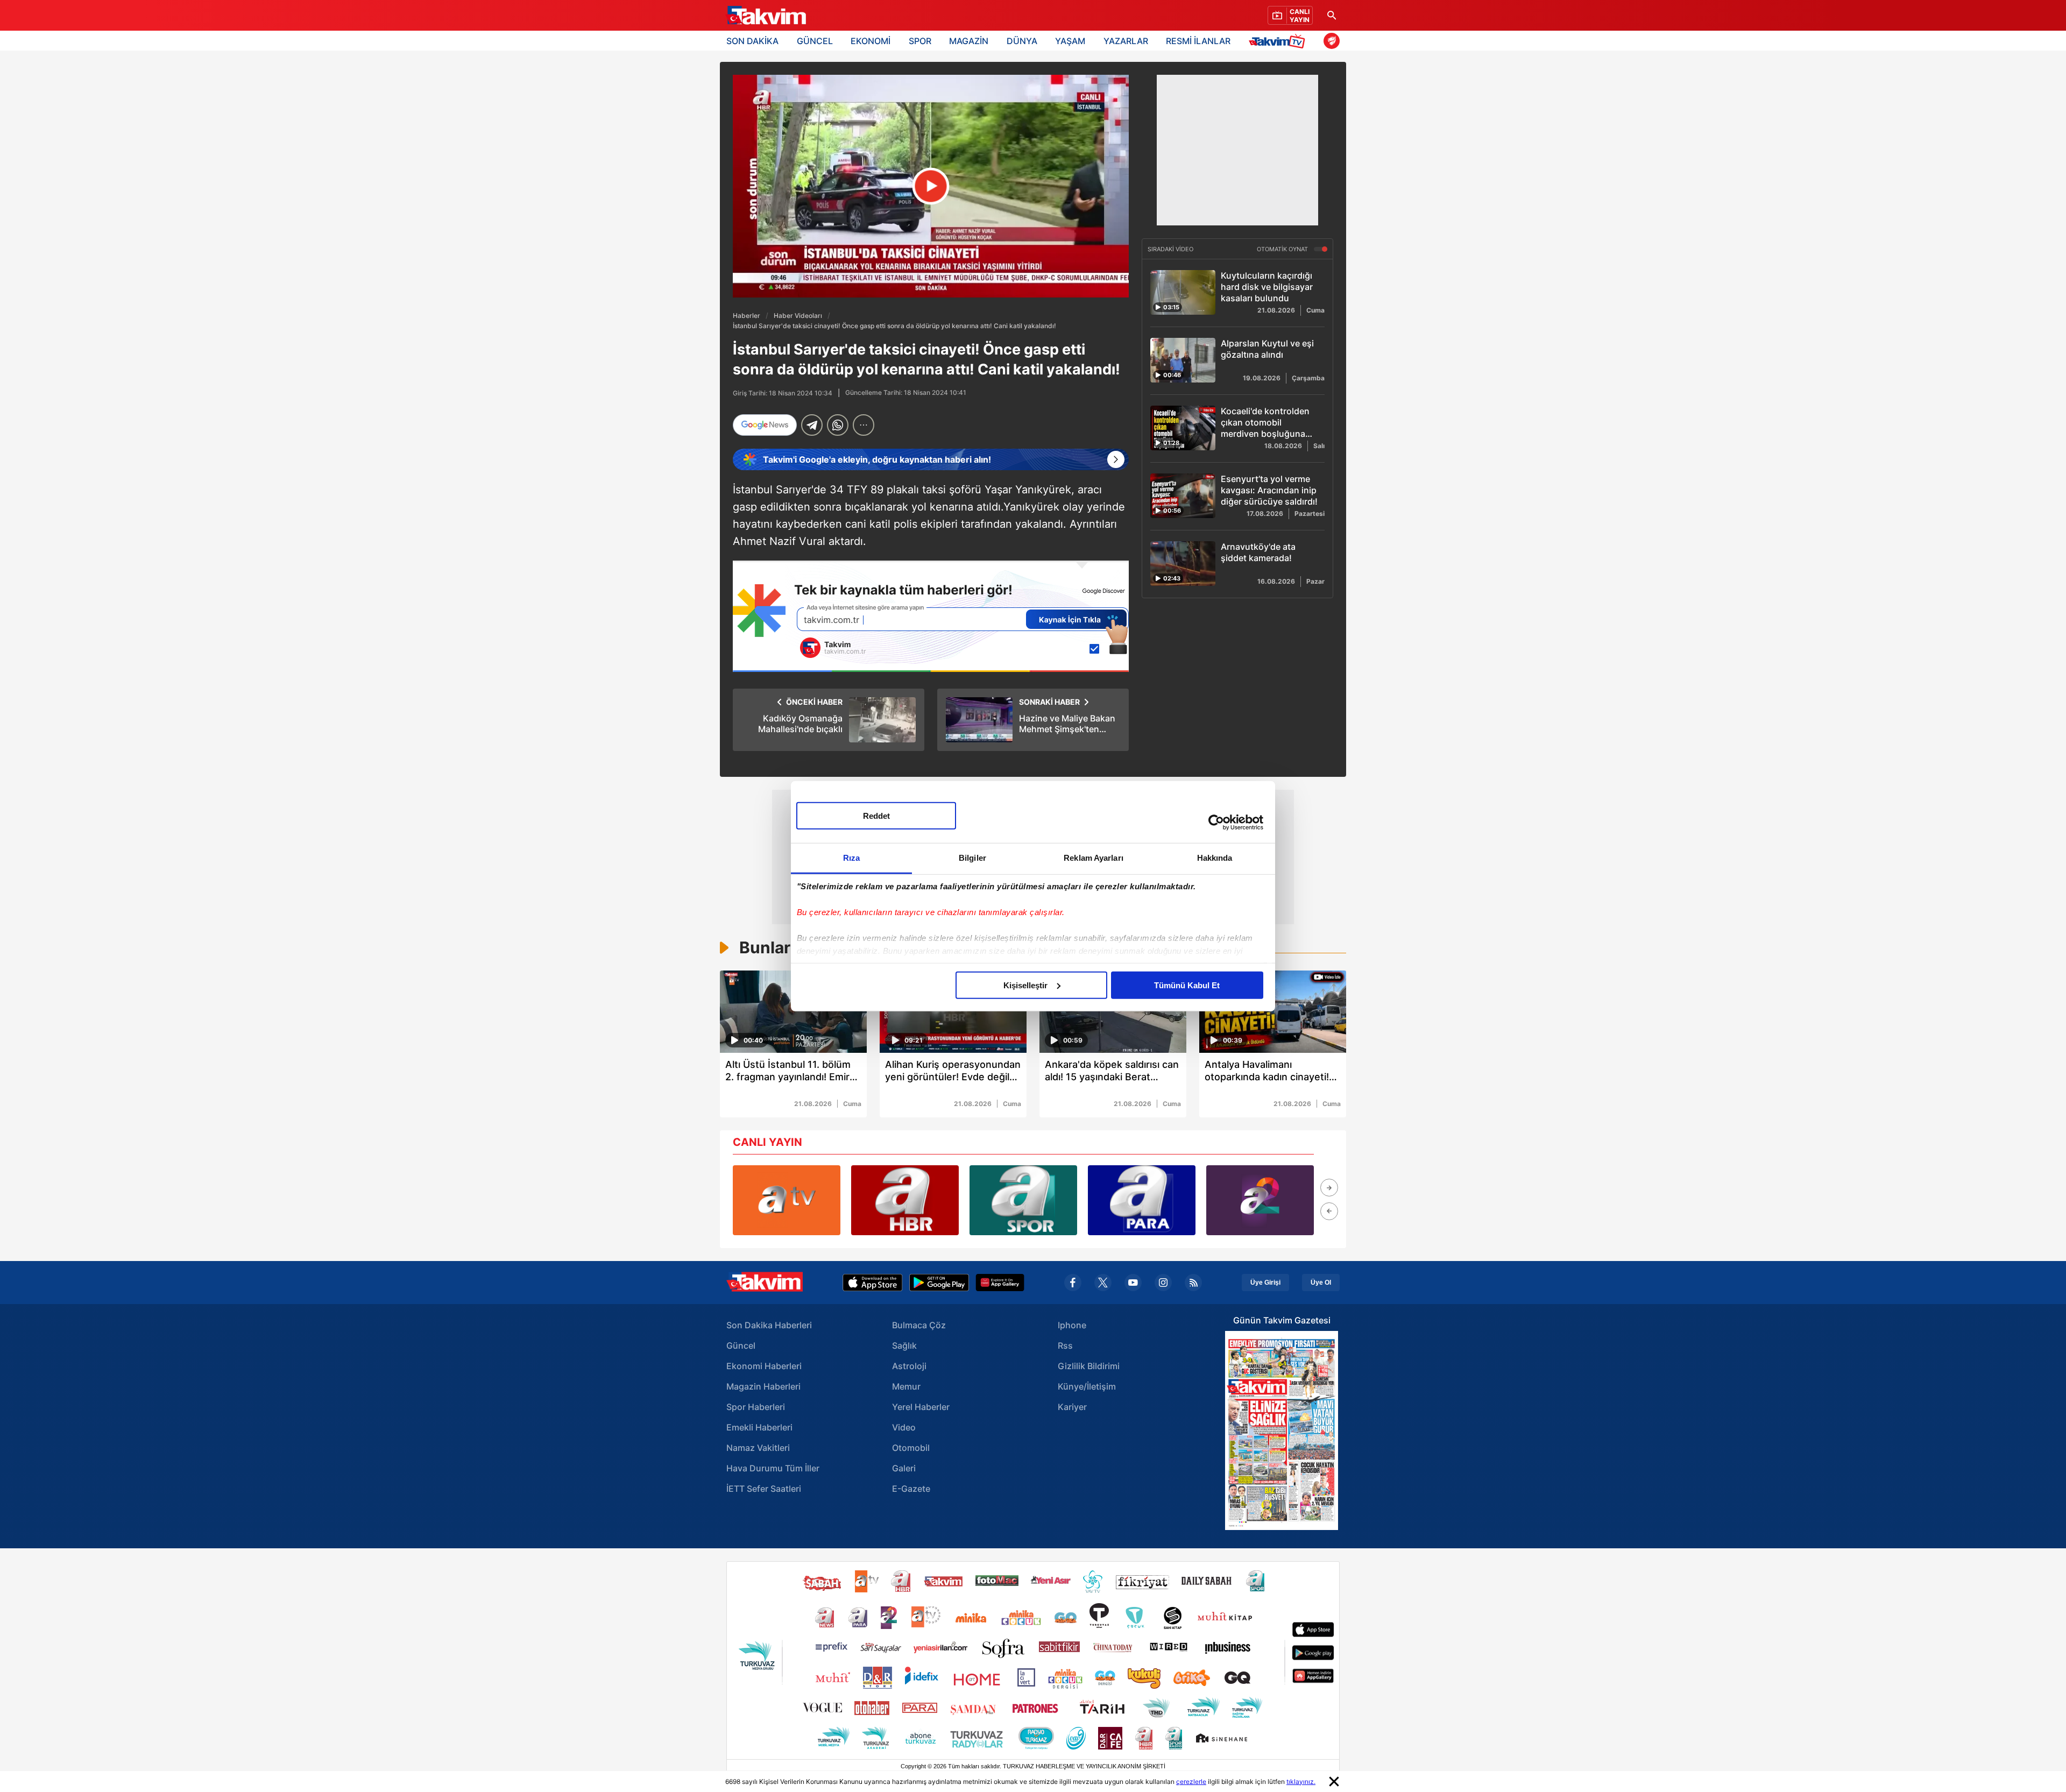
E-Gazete (911, 1489)
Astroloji (909, 1366)
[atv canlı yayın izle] (787, 1200)
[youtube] (1133, 1283)
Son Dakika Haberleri (769, 1325)
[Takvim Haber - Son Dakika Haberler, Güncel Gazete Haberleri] (766, 16)
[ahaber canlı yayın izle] (905, 1200)
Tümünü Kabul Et (1187, 985)
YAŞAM (1070, 41)
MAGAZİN (969, 41)
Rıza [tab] (851, 857)
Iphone (1072, 1325)
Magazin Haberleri (763, 1386)
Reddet (876, 815)
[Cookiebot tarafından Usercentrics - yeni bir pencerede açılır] (1216, 823)
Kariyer (1072, 1407)
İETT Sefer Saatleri (764, 1489)
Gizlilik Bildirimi (1089, 1366)
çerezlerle (1191, 1782)
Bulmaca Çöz (919, 1325)
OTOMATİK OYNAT (1283, 249)
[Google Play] (939, 1283)
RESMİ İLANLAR (1198, 41)
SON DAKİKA (752, 41)
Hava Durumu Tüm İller (773, 1468)
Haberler (747, 316)
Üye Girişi (1265, 1283)
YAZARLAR (1126, 41)
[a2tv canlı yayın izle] (1260, 1200)
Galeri (904, 1468)
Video (904, 1427)
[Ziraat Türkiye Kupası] (1332, 41)
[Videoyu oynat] (931, 186)
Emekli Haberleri (759, 1427)
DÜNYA (1022, 41)
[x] (1103, 1283)
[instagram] (1163, 1283)
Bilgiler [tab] (972, 857)
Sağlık (904, 1345)
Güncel (741, 1345)
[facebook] (1073, 1283)
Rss (1065, 1345)
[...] (864, 425)
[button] (1329, 1188)
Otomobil (911, 1448)
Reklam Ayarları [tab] (1094, 857)
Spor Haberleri (756, 1407)
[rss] (1193, 1283)
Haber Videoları (798, 316)
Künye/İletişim (1087, 1386)
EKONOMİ (871, 41)
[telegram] (812, 425)
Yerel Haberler (921, 1407)
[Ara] (1332, 15)
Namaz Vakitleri (758, 1448)
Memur (906, 1386)
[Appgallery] (1000, 1283)
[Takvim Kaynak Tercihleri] (931, 616)
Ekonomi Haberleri (764, 1366)
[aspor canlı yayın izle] (1023, 1200)
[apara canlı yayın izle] (1142, 1200)
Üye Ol (1321, 1283)
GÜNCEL (815, 41)
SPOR (920, 41)
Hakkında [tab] (1215, 857)
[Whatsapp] (838, 425)
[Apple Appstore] (873, 1283)
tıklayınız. (1301, 1782)
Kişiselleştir (1025, 985)
